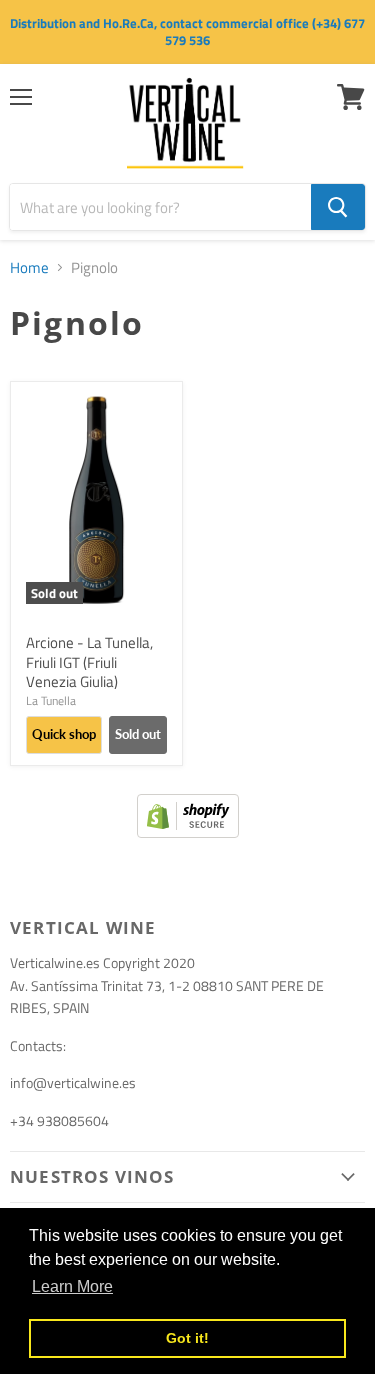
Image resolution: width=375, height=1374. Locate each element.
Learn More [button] (72, 1286)
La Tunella (51, 700)
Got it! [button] (187, 1338)
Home (29, 267)
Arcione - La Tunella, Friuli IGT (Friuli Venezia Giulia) (89, 662)
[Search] (338, 207)
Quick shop (64, 734)
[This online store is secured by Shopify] (188, 832)
